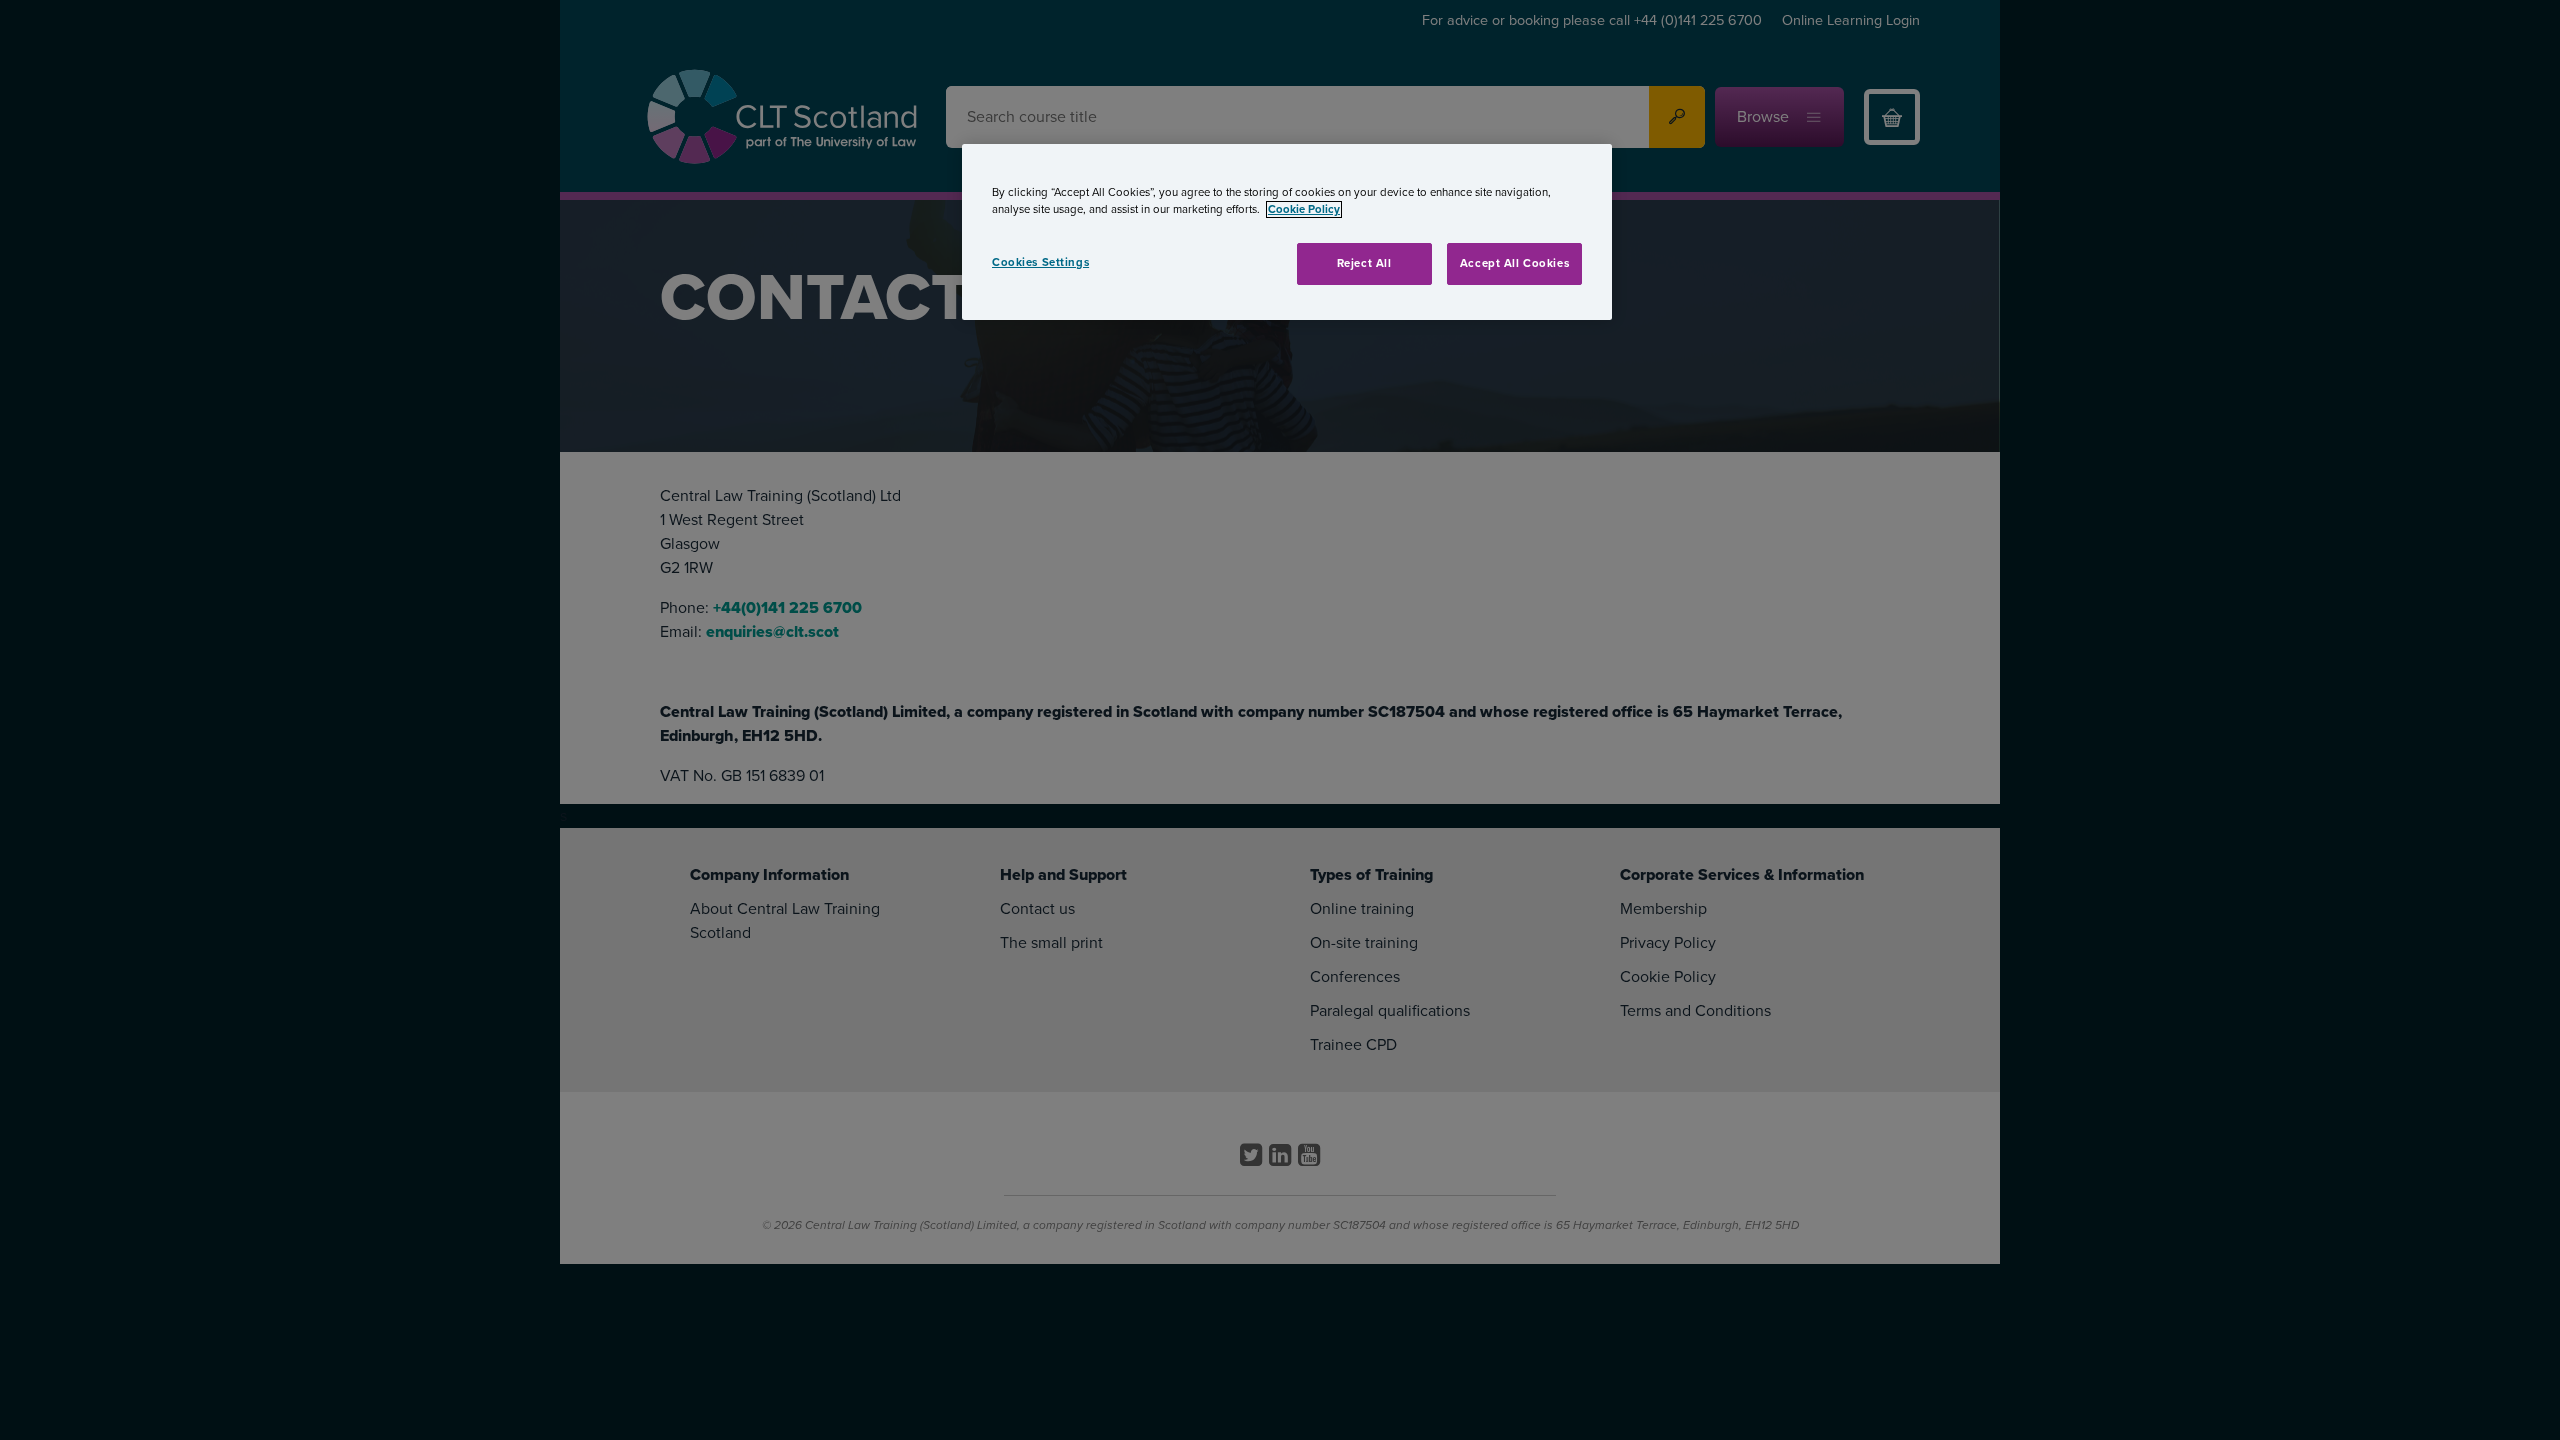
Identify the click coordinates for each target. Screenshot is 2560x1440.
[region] (1287, 232)
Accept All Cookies (1514, 263)
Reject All (1364, 263)
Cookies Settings (1040, 262)
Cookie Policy (1304, 209)
